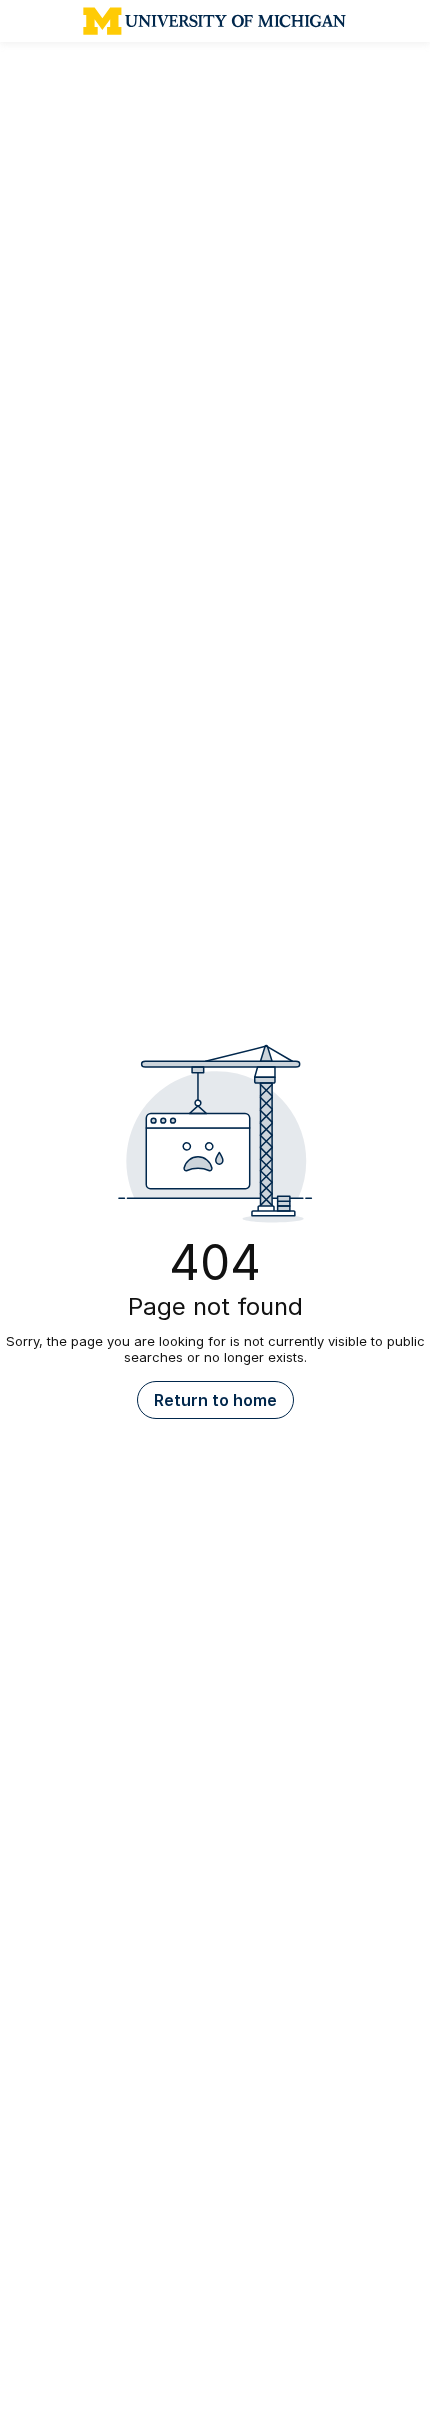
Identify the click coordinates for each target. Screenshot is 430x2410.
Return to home (215, 1400)
